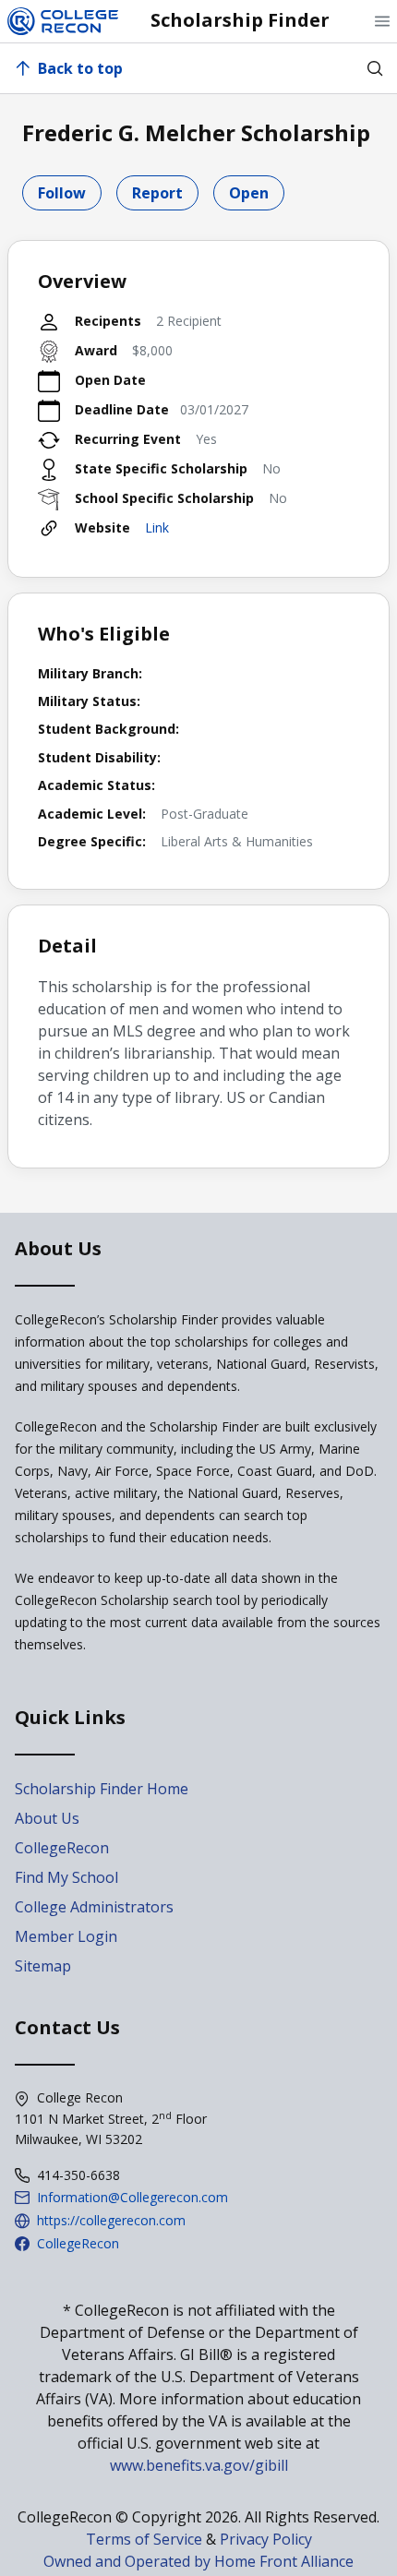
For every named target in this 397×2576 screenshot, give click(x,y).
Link (157, 527)
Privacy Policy (266, 2539)
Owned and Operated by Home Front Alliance (198, 2561)
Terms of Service (144, 2539)
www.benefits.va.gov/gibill (199, 2465)
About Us (47, 1818)
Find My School (66, 1877)
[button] (382, 21)
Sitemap (43, 1966)
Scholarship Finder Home (102, 1789)
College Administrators (94, 1907)
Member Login (66, 1936)
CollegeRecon (62, 1848)
